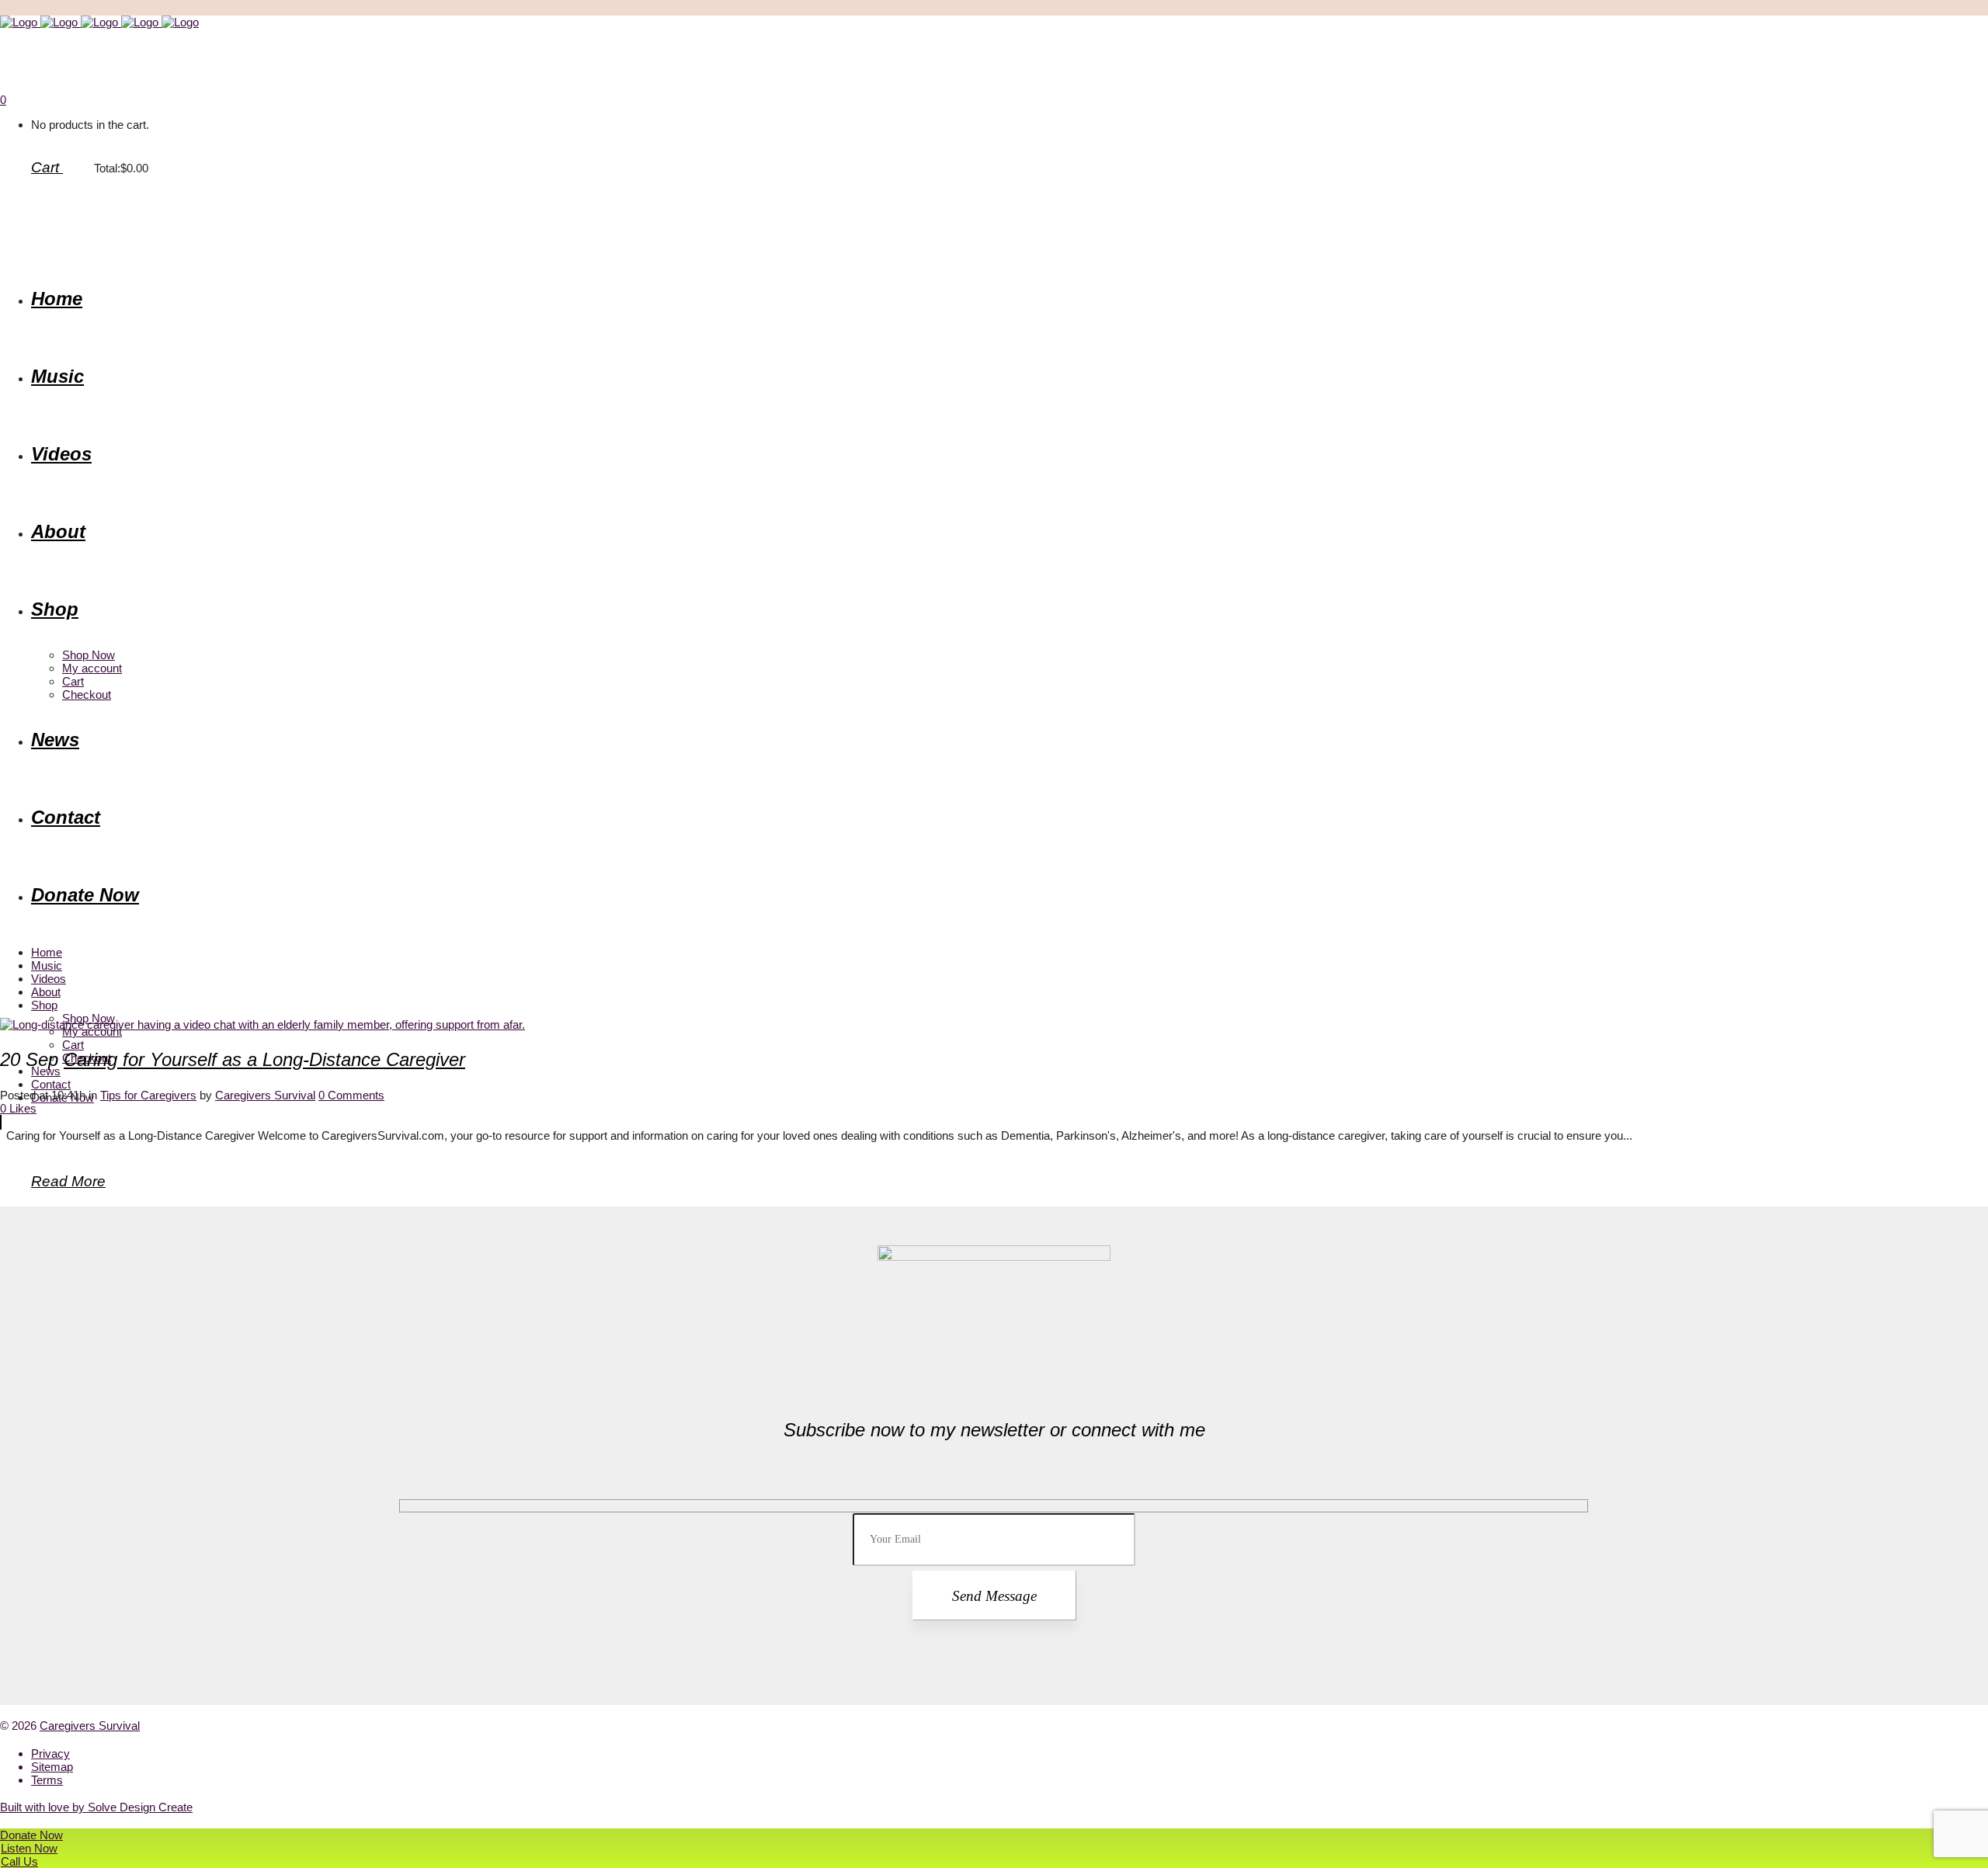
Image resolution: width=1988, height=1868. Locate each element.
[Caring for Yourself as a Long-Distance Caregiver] (262, 1024)
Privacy (50, 1753)
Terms (47, 1780)
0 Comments (351, 1095)
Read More (68, 1181)
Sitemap (52, 1767)
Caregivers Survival (265, 1095)
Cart (47, 167)
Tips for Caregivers (148, 1095)
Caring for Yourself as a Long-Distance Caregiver (264, 1059)
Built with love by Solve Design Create (96, 1807)
